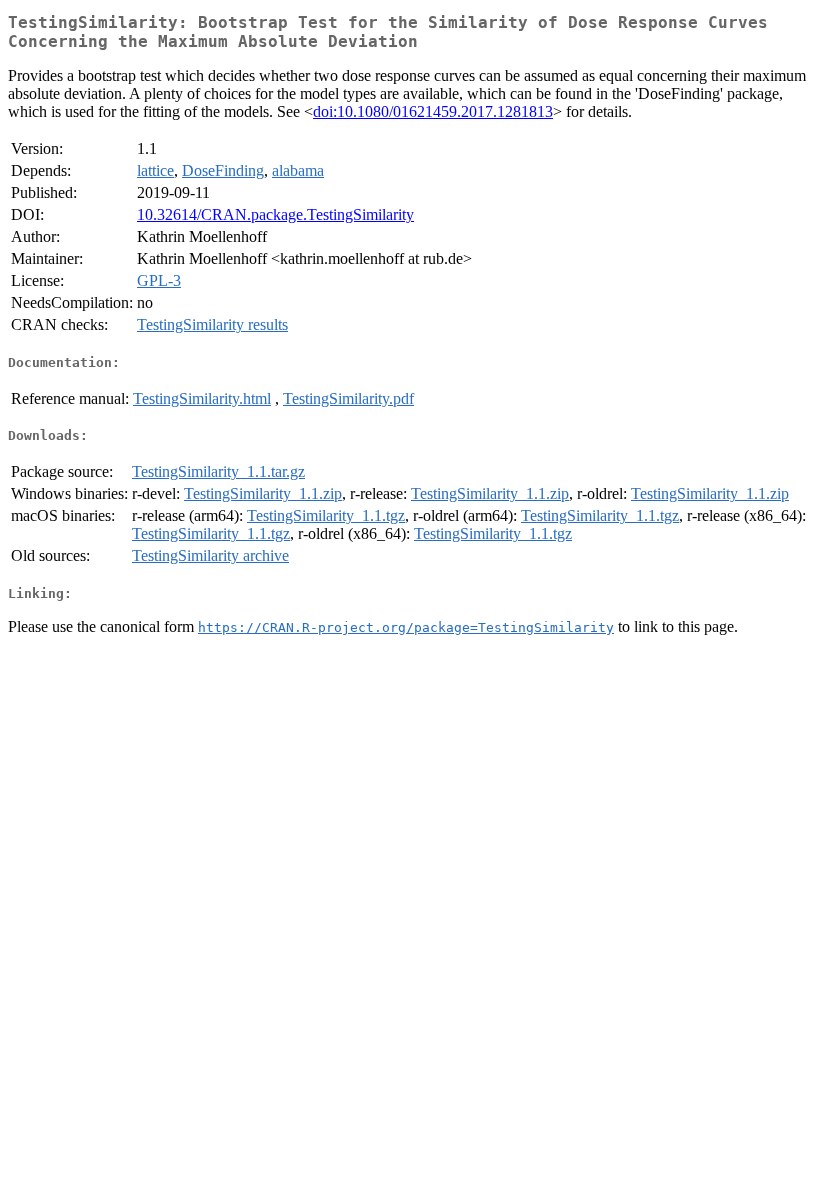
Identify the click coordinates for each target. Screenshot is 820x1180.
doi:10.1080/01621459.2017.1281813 (433, 111)
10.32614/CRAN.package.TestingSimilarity (275, 214)
